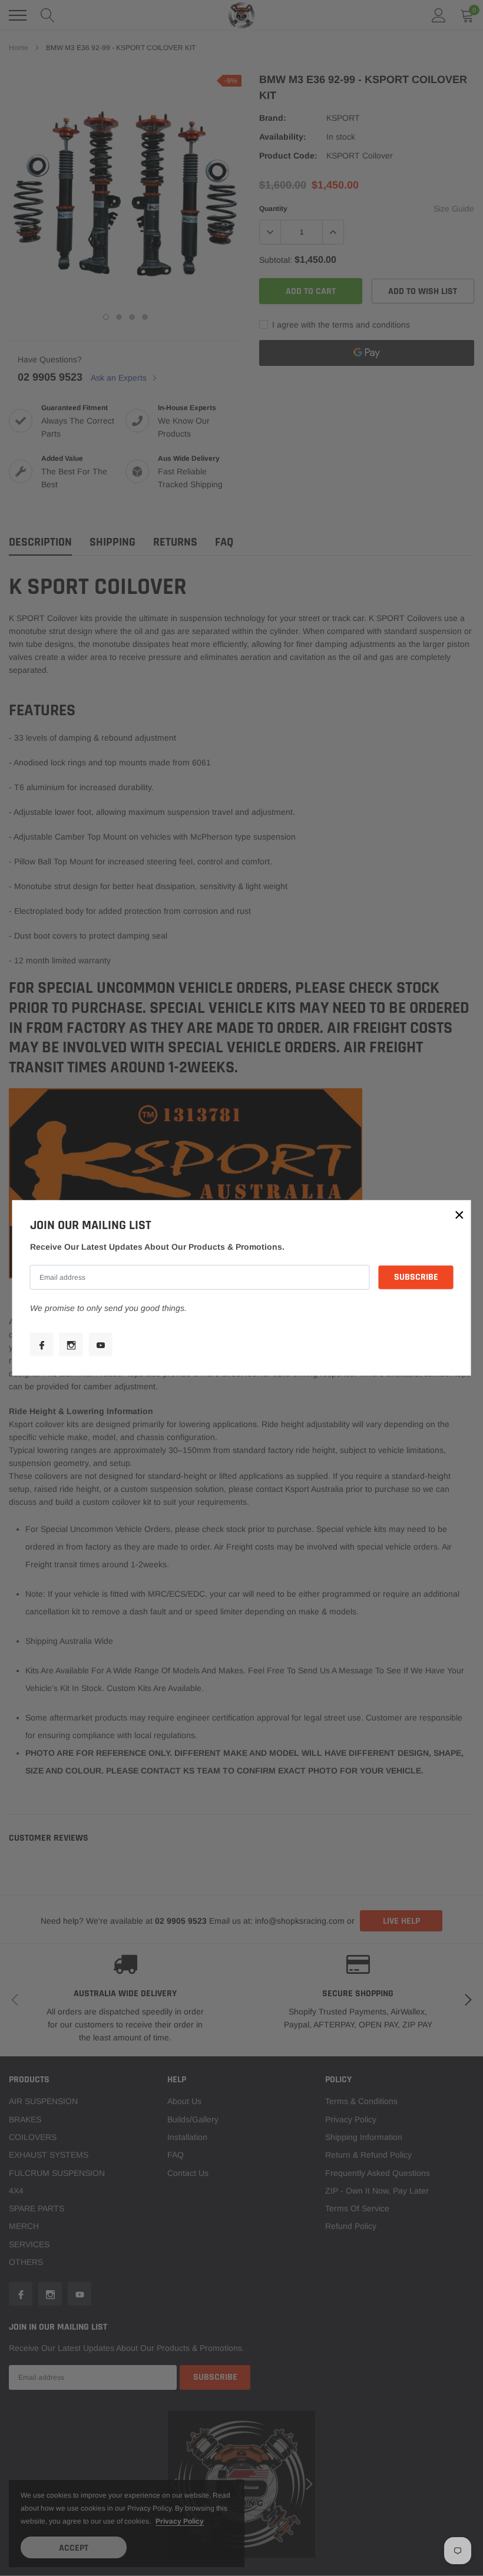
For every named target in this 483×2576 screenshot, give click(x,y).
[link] (42, 1345)
